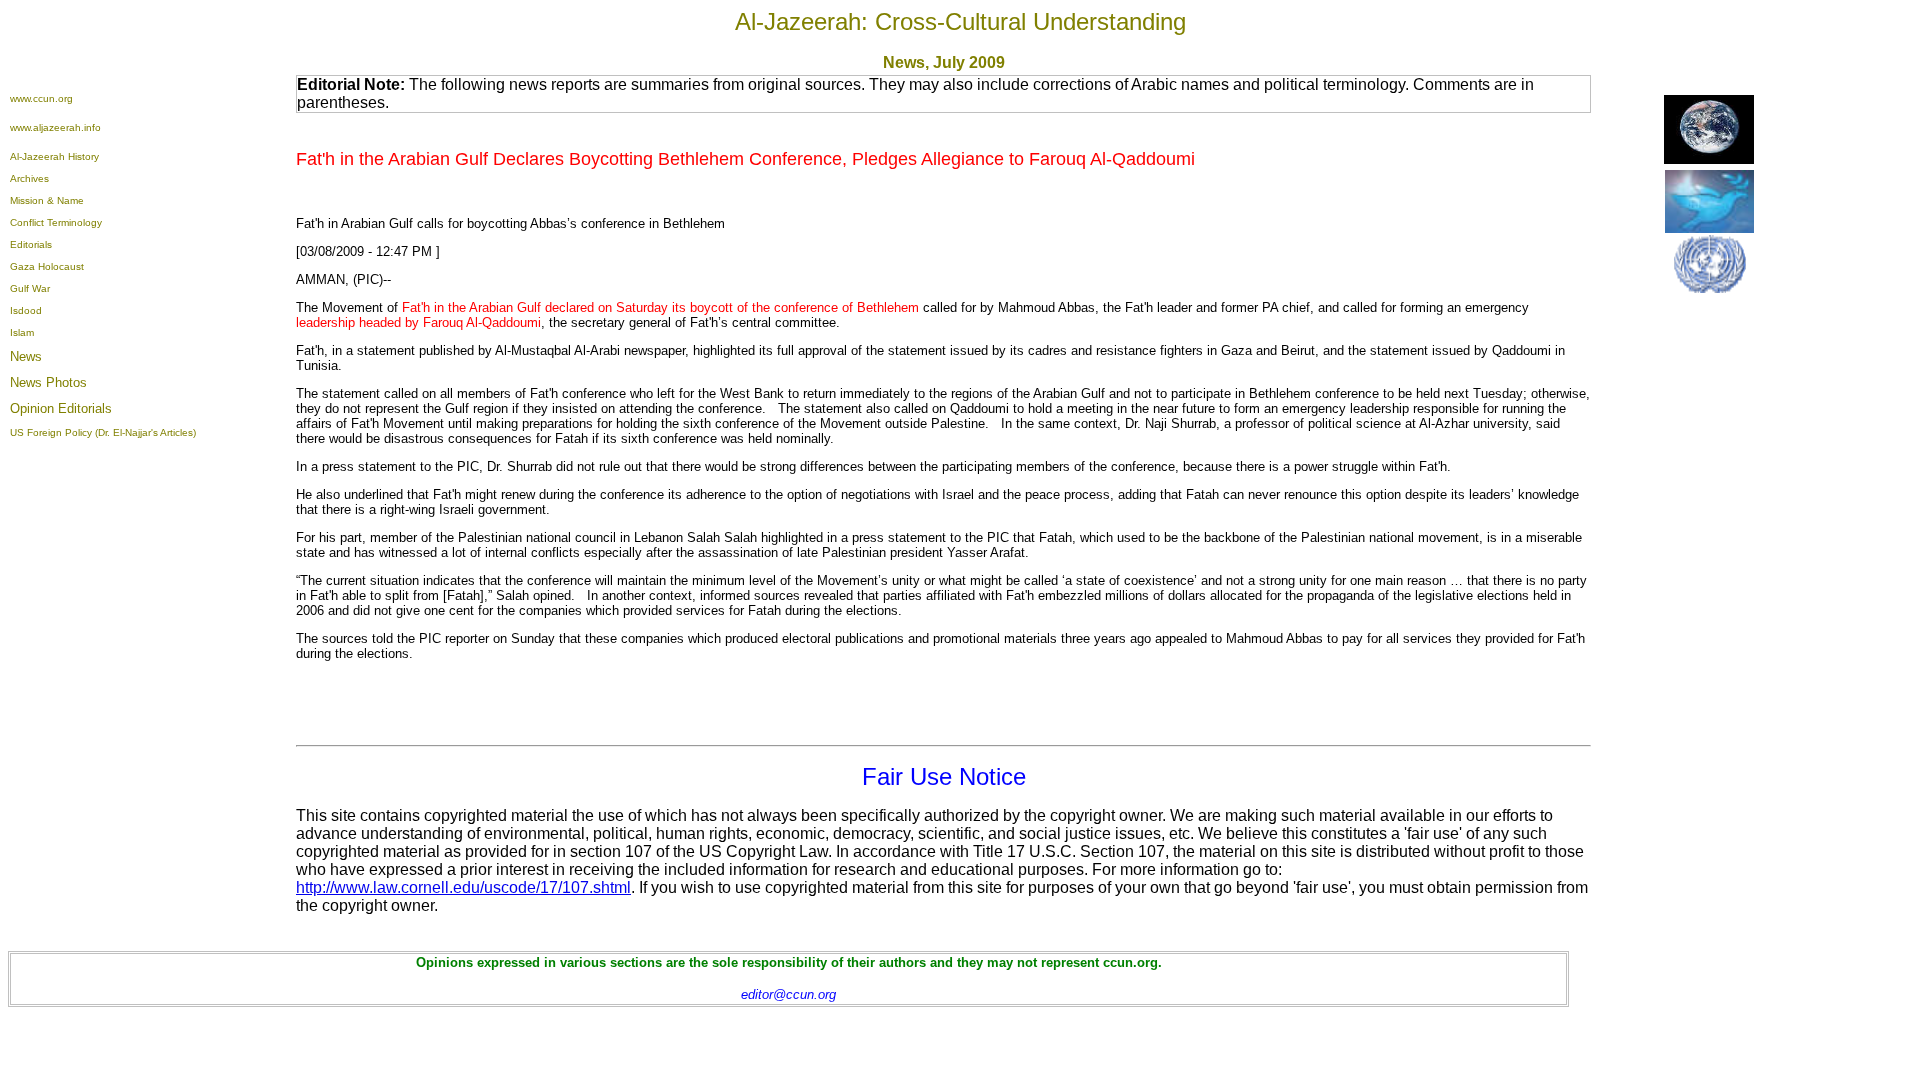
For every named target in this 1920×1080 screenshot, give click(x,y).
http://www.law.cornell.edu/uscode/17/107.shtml (463, 887)
